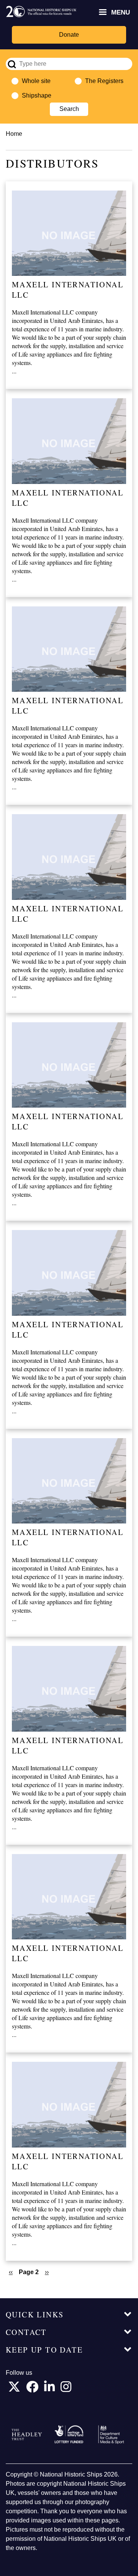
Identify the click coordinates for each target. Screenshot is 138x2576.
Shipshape (37, 95)
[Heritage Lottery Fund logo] (69, 2434)
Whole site (36, 81)
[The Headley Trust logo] (27, 2435)
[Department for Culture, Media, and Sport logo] (111, 2435)
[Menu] (102, 13)
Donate (69, 35)
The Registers (104, 81)
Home (14, 134)
